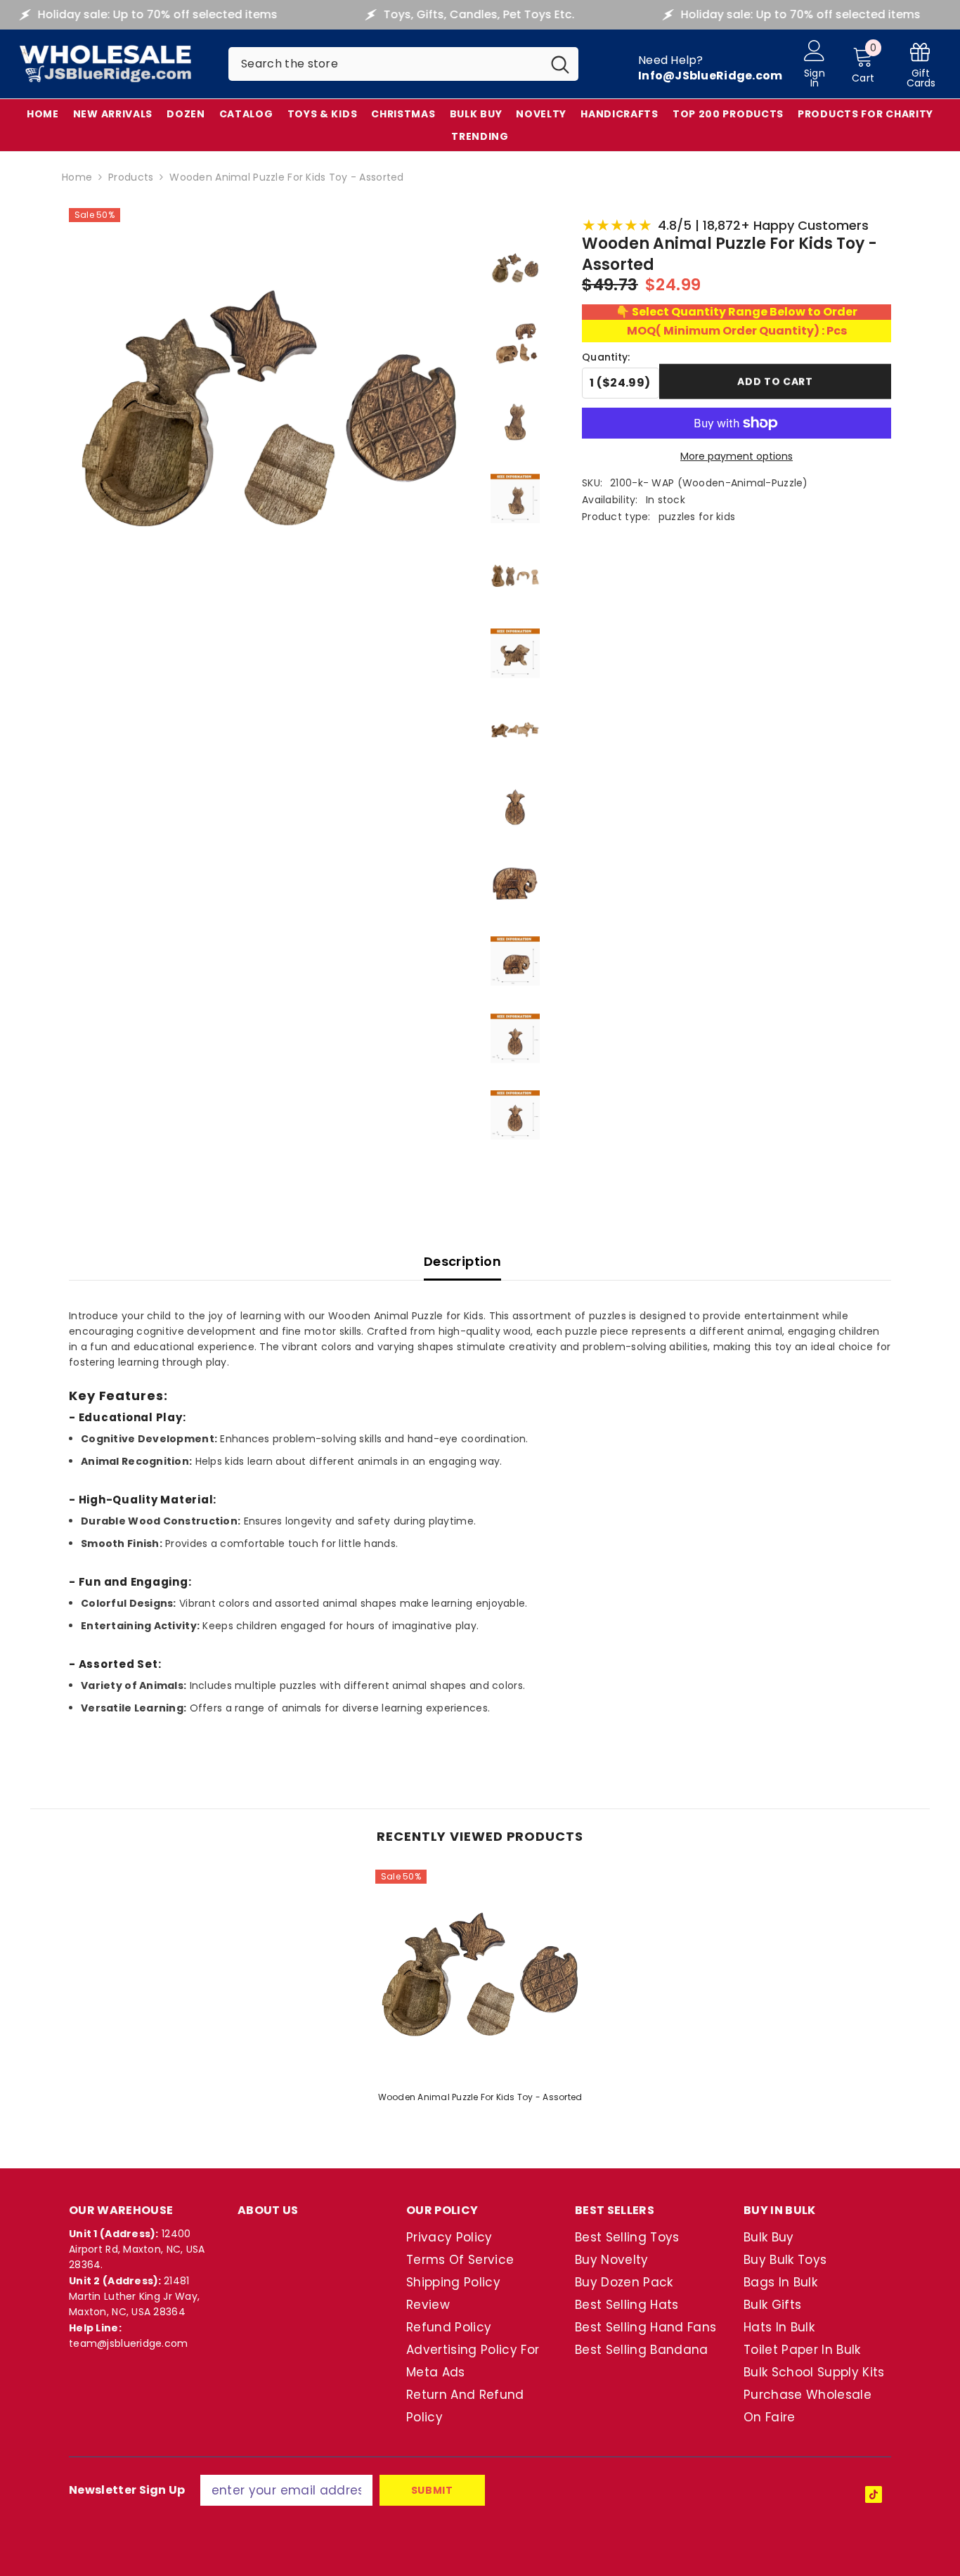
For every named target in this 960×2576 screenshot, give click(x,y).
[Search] (403, 64)
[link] (921, 64)
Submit (432, 2490)
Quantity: (606, 357)
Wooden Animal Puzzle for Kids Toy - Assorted (480, 2097)
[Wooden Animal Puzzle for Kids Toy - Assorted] (480, 1974)
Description (462, 1261)
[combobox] (385, 64)
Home (77, 177)
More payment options (737, 456)
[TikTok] (874, 2494)
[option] (480, 1991)
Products (131, 177)
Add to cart (775, 382)
